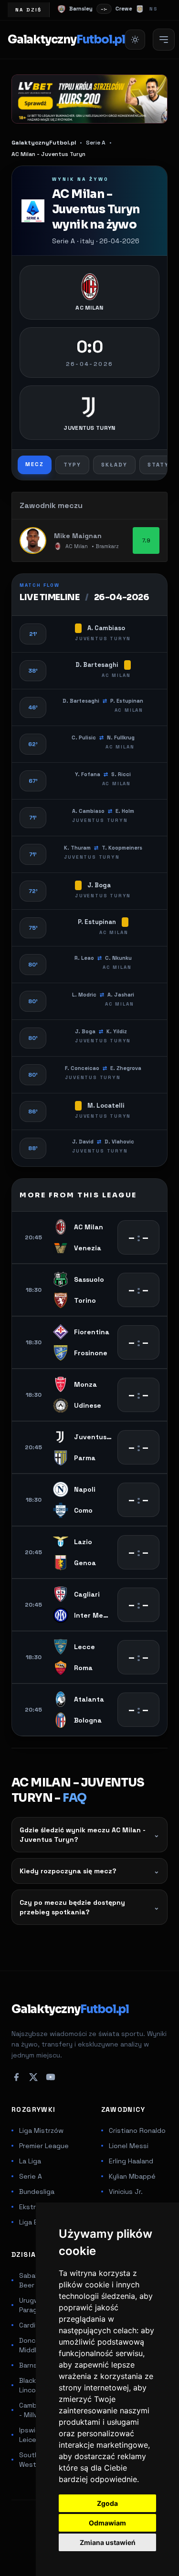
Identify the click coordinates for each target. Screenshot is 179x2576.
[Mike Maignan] (33, 540)
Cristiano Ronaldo (137, 2130)
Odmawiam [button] (107, 2523)
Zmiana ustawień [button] (108, 2542)
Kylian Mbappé (132, 2176)
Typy (72, 465)
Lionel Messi (129, 2146)
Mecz (35, 464)
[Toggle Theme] (135, 40)
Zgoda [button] (107, 2503)
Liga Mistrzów (41, 2130)
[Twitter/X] (33, 2077)
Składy (114, 465)
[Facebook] (16, 2077)
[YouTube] (51, 2077)
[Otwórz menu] (164, 40)
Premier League (44, 2146)
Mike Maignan (78, 536)
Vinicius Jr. (126, 2192)
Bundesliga (37, 2192)
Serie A (31, 2176)
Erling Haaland (131, 2161)
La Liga (30, 2161)
